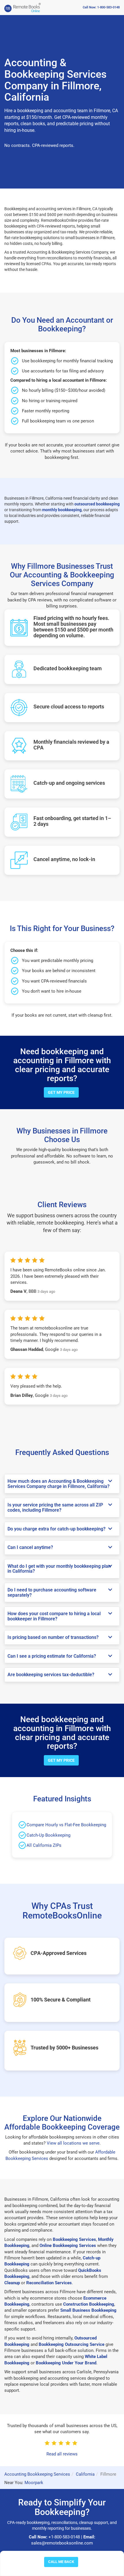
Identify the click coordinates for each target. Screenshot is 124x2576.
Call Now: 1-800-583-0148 (101, 7)
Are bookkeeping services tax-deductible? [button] (51, 1675)
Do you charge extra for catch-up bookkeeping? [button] (57, 1529)
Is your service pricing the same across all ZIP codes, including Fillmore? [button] (55, 1507)
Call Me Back (61, 2562)
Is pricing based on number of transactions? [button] (53, 1637)
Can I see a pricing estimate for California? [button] (52, 1656)
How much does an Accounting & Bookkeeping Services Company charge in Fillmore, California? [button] (59, 1484)
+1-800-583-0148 (64, 2537)
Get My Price (61, 1092)
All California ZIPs (44, 1845)
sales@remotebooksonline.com (62, 2543)
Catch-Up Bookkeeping (48, 1835)
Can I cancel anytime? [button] (30, 1547)
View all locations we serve (73, 2143)
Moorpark (34, 2483)
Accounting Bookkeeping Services (37, 2474)
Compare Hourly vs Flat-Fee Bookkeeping (66, 1825)
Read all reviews (62, 2454)
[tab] (62, 1484)
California (85, 2474)
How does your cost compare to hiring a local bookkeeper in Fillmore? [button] (54, 1616)
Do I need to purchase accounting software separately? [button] (52, 1592)
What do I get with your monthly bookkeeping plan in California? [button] (59, 1569)
